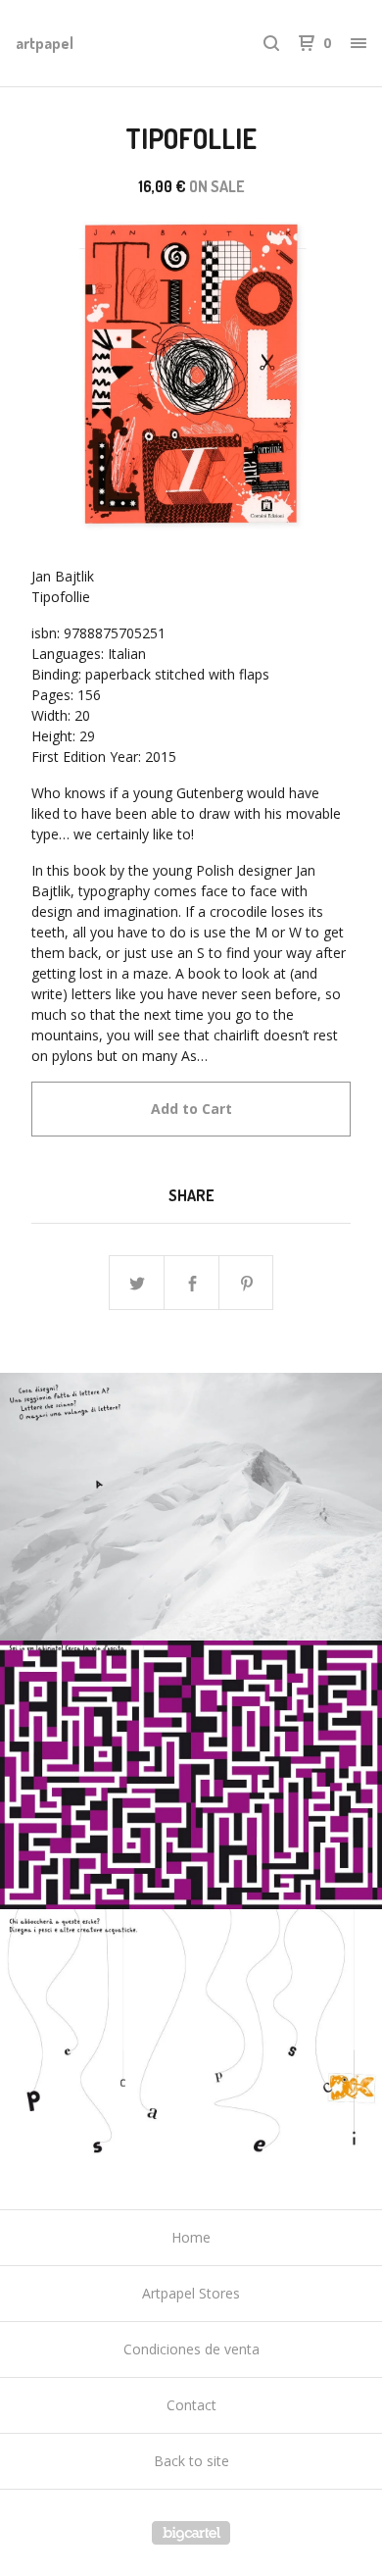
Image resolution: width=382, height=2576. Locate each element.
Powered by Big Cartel (191, 2533)
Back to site (191, 2461)
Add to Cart (191, 1109)
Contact (191, 2405)
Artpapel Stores (191, 2293)
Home (191, 2237)
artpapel (45, 43)
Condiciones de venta (191, 2349)
